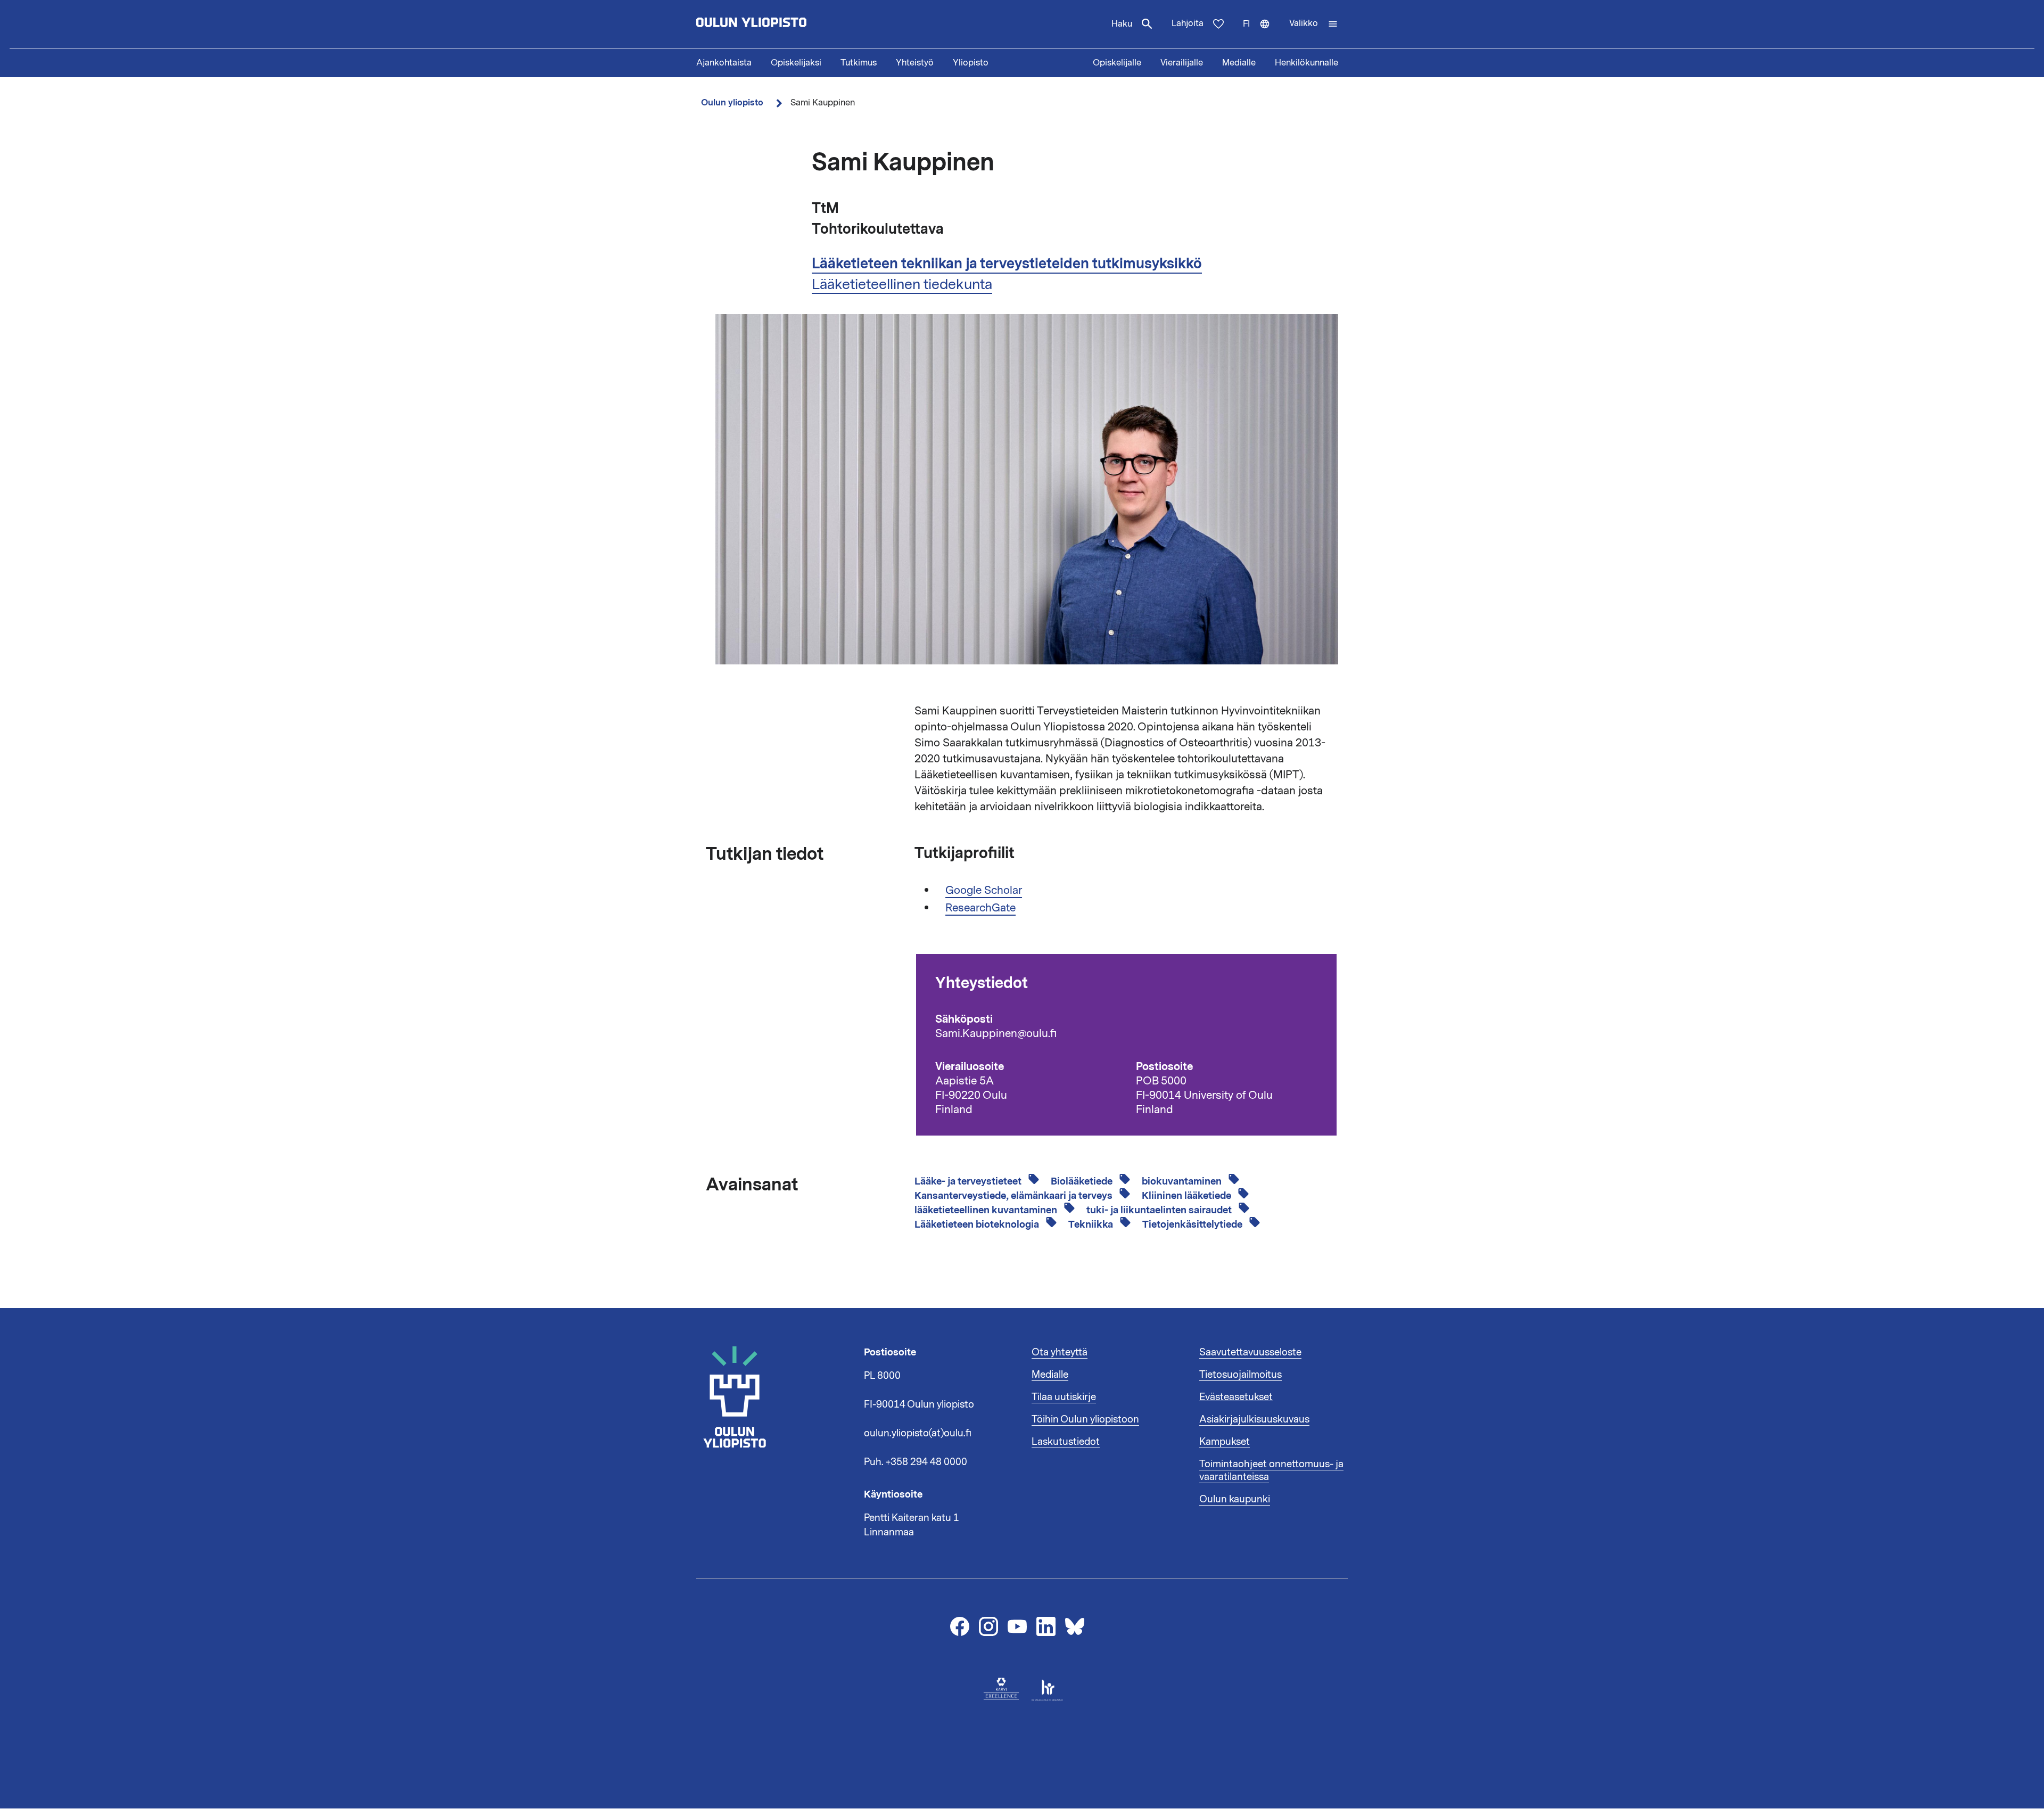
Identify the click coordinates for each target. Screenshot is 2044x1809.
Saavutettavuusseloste (1250, 1352)
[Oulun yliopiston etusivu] (786, 24)
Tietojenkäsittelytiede (1193, 1224)
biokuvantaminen (1183, 1181)
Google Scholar (984, 890)
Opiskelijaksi (796, 63)
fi (1261, 33)
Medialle (1239, 63)
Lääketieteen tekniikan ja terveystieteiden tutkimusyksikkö (1007, 264)
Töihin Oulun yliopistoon (1085, 1419)
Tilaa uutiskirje (1064, 1397)
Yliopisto (971, 63)
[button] (1314, 24)
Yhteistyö (915, 63)
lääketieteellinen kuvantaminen (987, 1210)
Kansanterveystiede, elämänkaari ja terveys (1015, 1196)
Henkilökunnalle (1307, 63)
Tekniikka (1092, 1224)
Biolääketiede (1083, 1181)
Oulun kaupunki (1235, 1499)
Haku (1122, 24)
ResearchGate (980, 908)
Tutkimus (859, 63)
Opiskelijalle (1117, 63)
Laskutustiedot (1066, 1442)
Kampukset (1225, 1442)
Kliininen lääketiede (1188, 1196)
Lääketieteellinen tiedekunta (902, 284)
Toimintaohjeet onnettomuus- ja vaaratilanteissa (1271, 1470)
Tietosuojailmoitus (1241, 1375)
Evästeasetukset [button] (1236, 1397)
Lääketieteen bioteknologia (978, 1224)
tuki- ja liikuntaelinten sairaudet (1160, 1210)
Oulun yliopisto (732, 102)
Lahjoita (1188, 23)
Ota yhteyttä (1060, 1352)
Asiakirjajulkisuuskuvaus (1254, 1419)
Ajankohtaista (724, 63)
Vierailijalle (1182, 63)
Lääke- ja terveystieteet (969, 1181)
